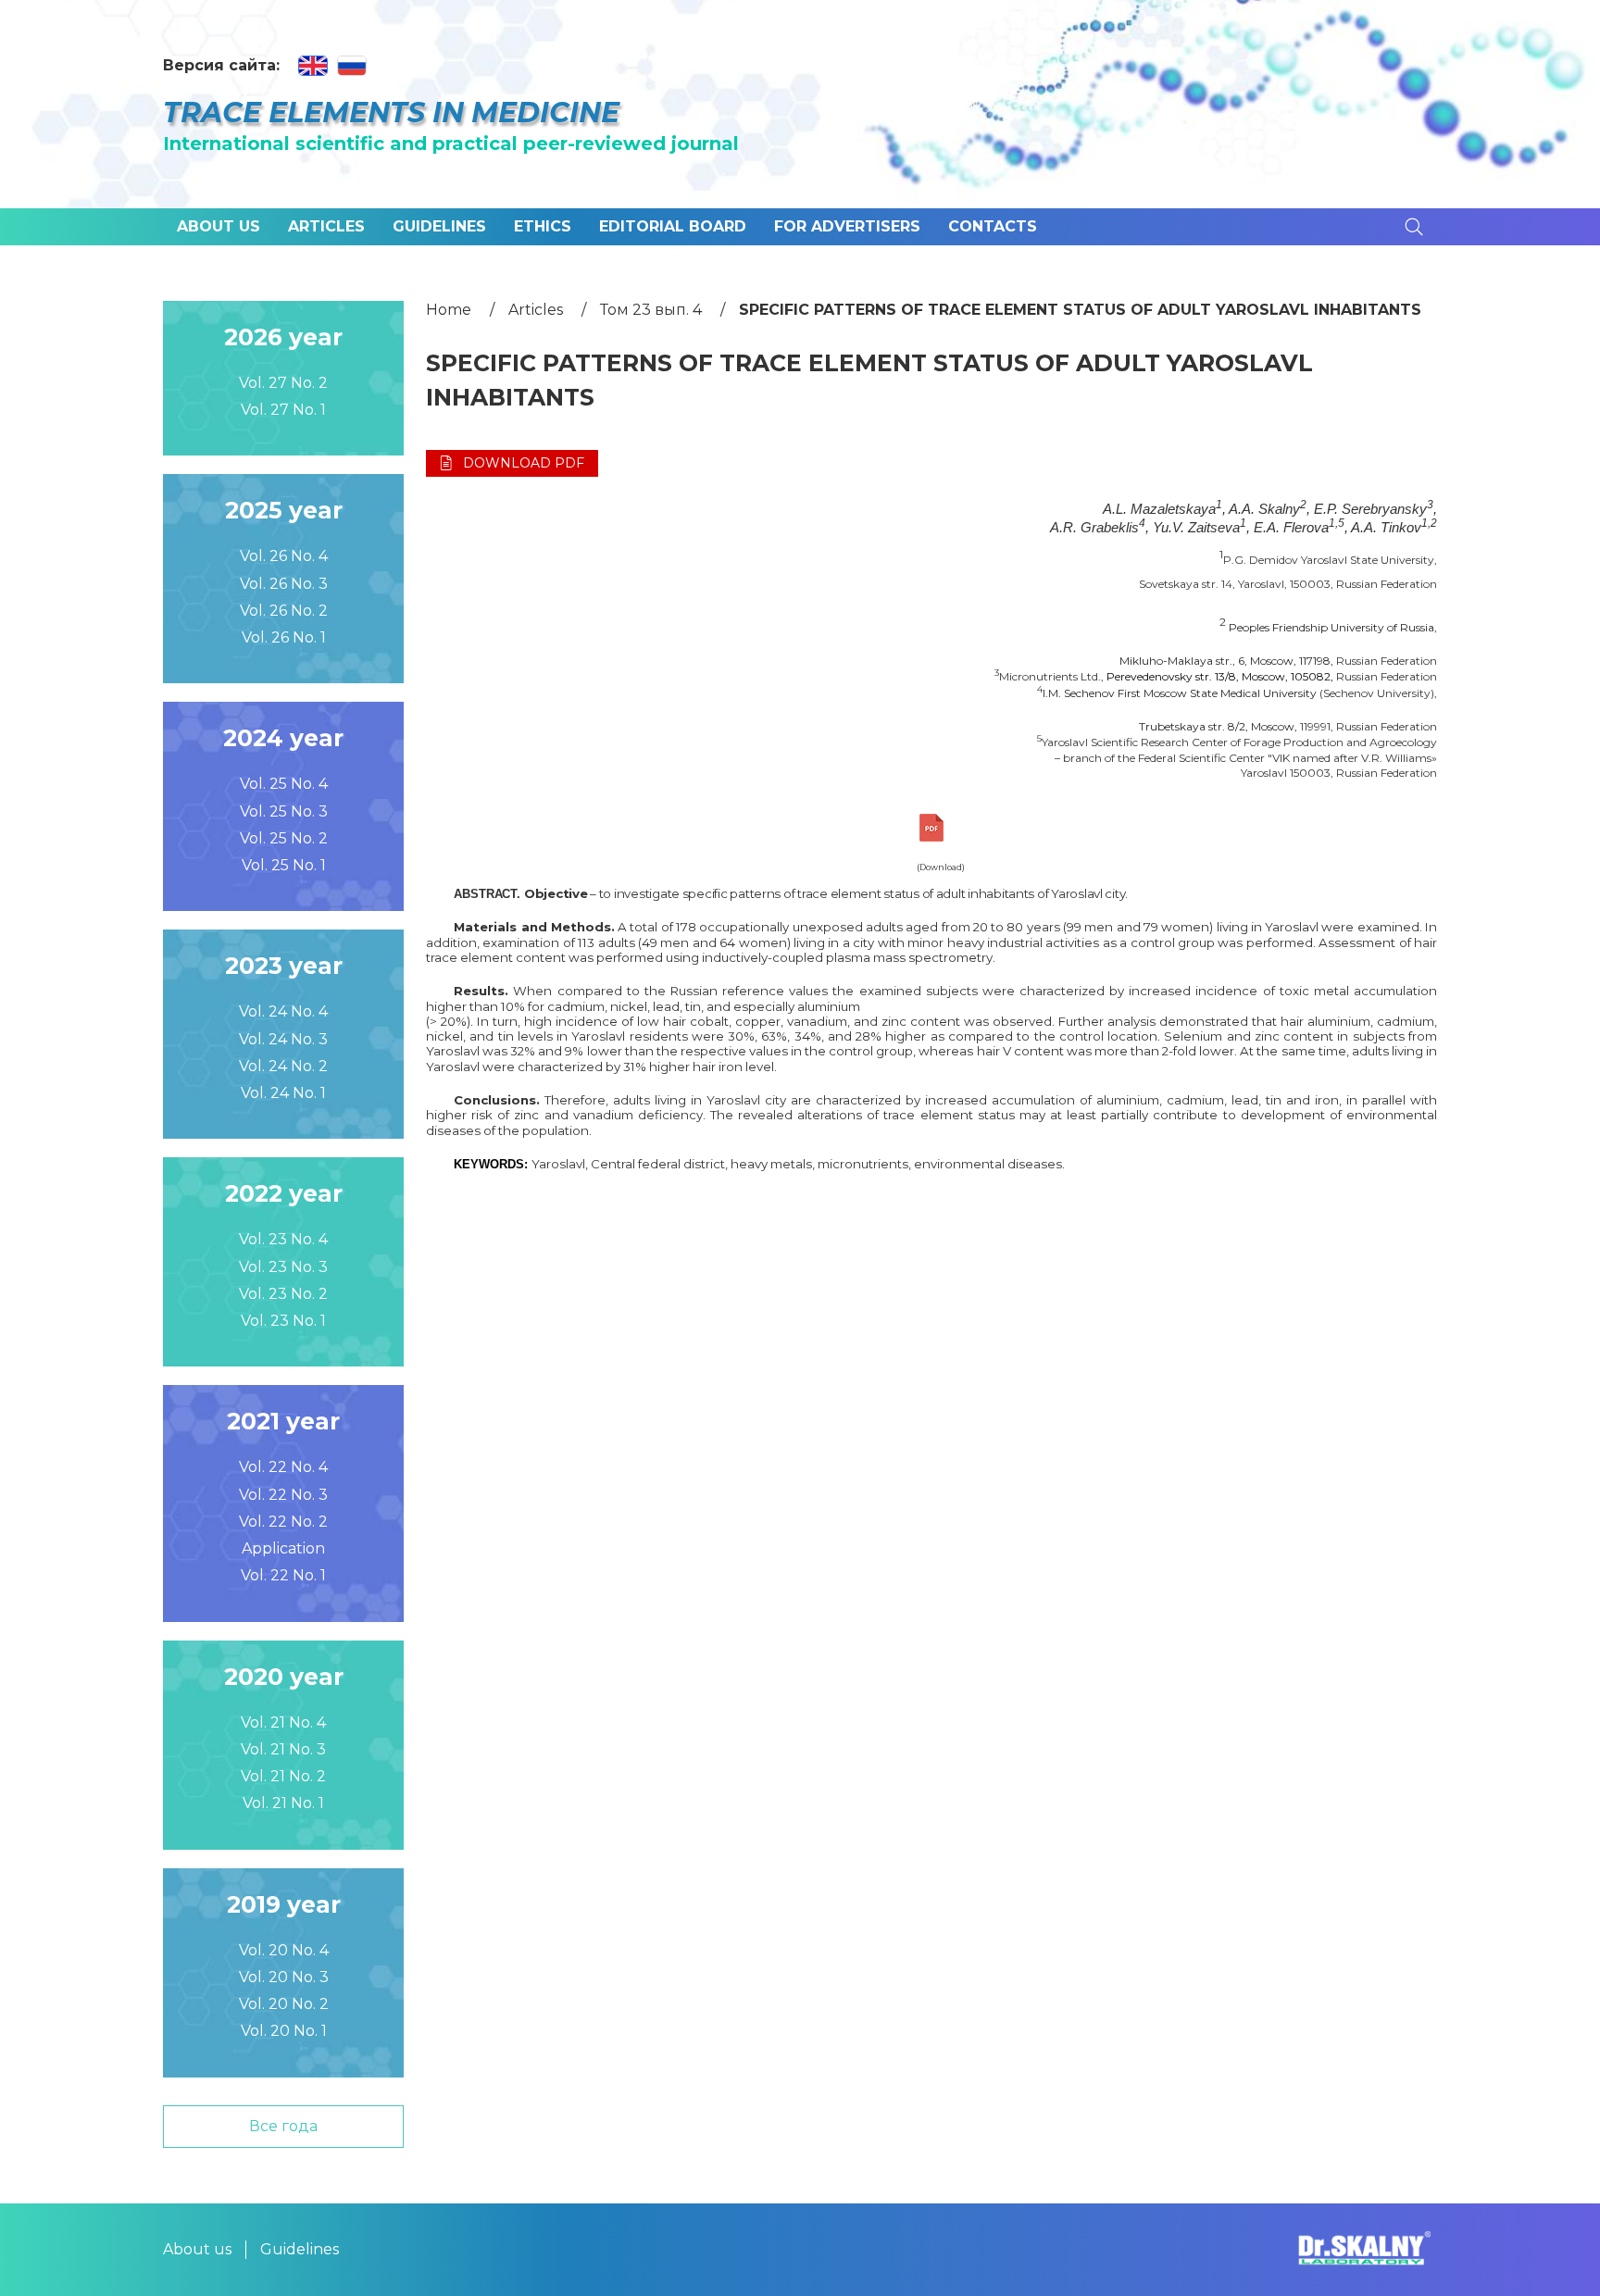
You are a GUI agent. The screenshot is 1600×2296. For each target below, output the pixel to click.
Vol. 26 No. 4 (284, 556)
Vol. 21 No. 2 (283, 1776)
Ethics (543, 226)
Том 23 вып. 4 (651, 310)
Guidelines (439, 226)
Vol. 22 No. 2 (283, 1522)
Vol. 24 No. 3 (283, 1039)
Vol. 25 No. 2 (284, 838)
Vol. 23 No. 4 (283, 1239)
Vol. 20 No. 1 (284, 2031)
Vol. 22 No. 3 (283, 1495)
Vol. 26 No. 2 (284, 611)
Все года (283, 2126)
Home (449, 310)
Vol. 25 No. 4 (284, 784)
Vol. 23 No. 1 (283, 1321)
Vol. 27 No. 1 (283, 410)
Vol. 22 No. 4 (283, 1467)
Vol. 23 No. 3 (283, 1267)
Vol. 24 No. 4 (283, 1011)
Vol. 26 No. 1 (284, 637)
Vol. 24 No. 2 (283, 1066)
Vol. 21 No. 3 (283, 1749)
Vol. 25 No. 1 (284, 865)
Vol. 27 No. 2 (283, 383)
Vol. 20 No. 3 (284, 1977)
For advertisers (847, 226)
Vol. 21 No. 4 (283, 1722)
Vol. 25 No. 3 (284, 811)
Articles (326, 226)
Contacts (993, 226)
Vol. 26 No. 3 (284, 584)
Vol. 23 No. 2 (283, 1294)
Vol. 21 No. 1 (283, 1803)
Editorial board (673, 226)
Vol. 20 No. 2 (284, 2004)
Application (283, 1548)
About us (219, 226)
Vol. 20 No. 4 (284, 1950)
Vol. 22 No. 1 (283, 1575)
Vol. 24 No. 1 (283, 1093)
